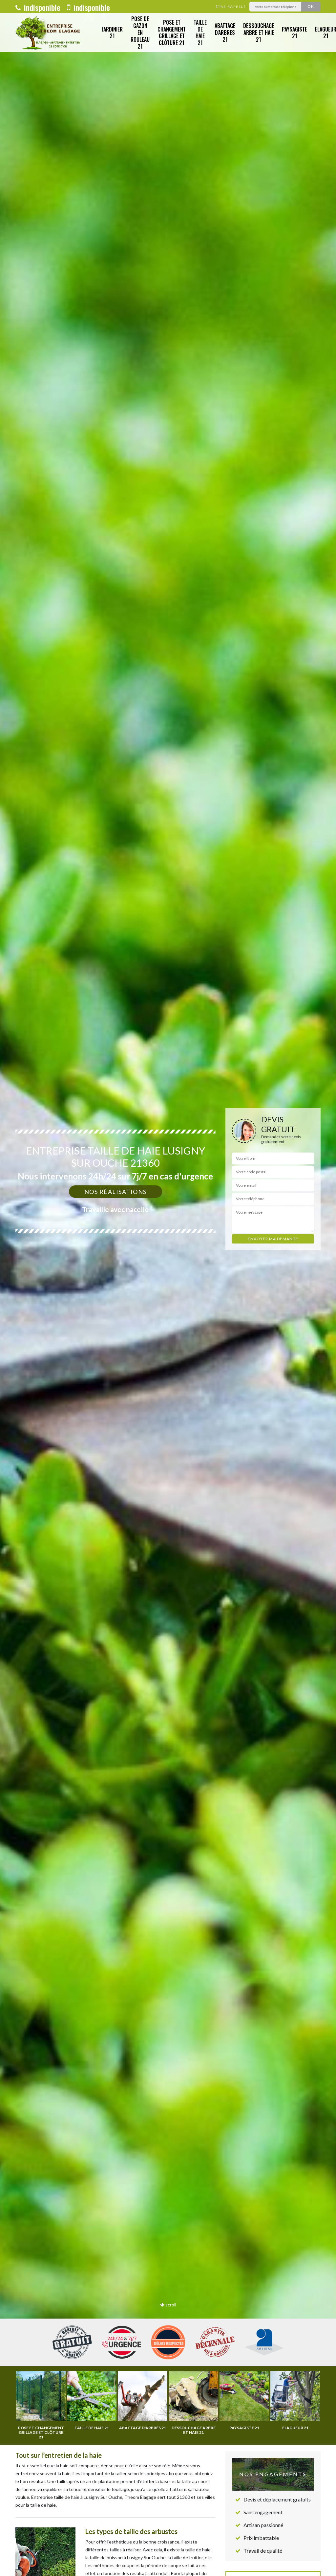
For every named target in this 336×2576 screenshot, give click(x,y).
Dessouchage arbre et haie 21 (259, 33)
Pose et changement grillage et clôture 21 (172, 33)
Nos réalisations (115, 1192)
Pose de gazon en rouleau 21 (140, 32)
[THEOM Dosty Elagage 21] (49, 33)
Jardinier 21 (112, 33)
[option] (168, 1288)
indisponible (41, 7)
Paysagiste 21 (294, 33)
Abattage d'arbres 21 (225, 33)
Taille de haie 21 (200, 33)
